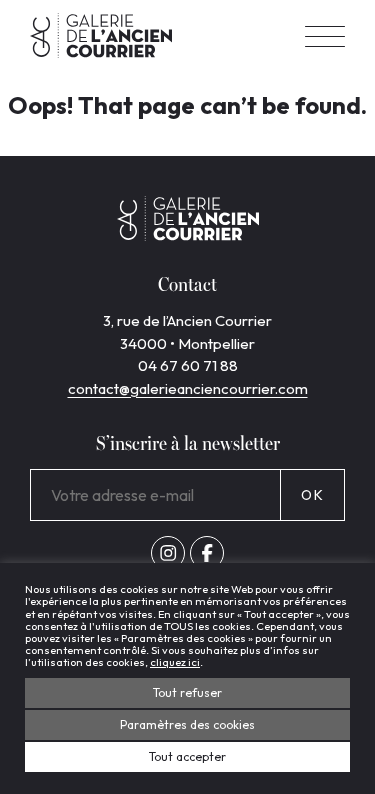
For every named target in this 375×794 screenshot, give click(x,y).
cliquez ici (175, 662)
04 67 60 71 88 (188, 365)
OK (312, 495)
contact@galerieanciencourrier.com (188, 388)
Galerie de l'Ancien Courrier (101, 35)
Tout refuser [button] (187, 692)
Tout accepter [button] (187, 756)
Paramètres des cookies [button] (187, 724)
